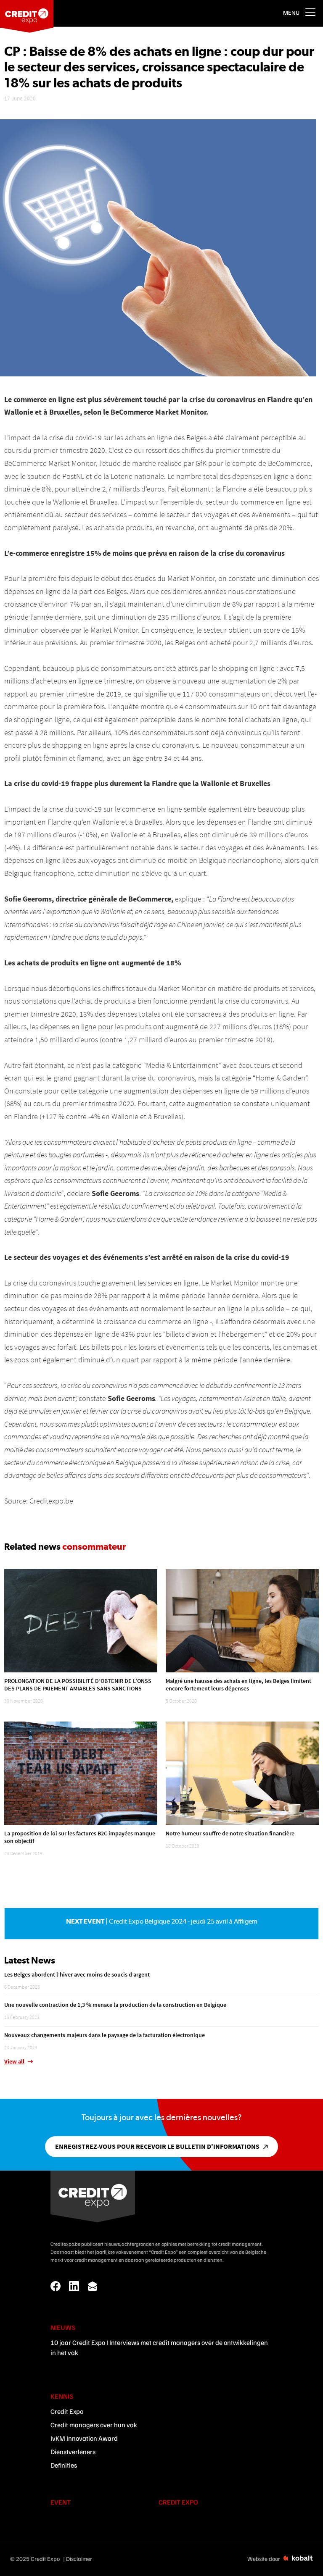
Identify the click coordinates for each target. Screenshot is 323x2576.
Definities (64, 2465)
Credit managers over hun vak (94, 2425)
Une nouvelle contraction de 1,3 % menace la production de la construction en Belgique (115, 2005)
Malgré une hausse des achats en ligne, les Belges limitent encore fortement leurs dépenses (238, 1685)
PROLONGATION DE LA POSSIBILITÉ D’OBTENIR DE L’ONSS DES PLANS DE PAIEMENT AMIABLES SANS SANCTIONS (78, 1685)
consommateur (94, 1546)
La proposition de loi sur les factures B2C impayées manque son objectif (80, 1837)
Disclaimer (79, 2559)
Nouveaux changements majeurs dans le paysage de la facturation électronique (105, 2035)
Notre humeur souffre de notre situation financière (230, 1833)
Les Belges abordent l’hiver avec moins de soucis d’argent (77, 1974)
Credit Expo (67, 2411)
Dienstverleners (73, 2452)
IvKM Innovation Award (84, 2438)
